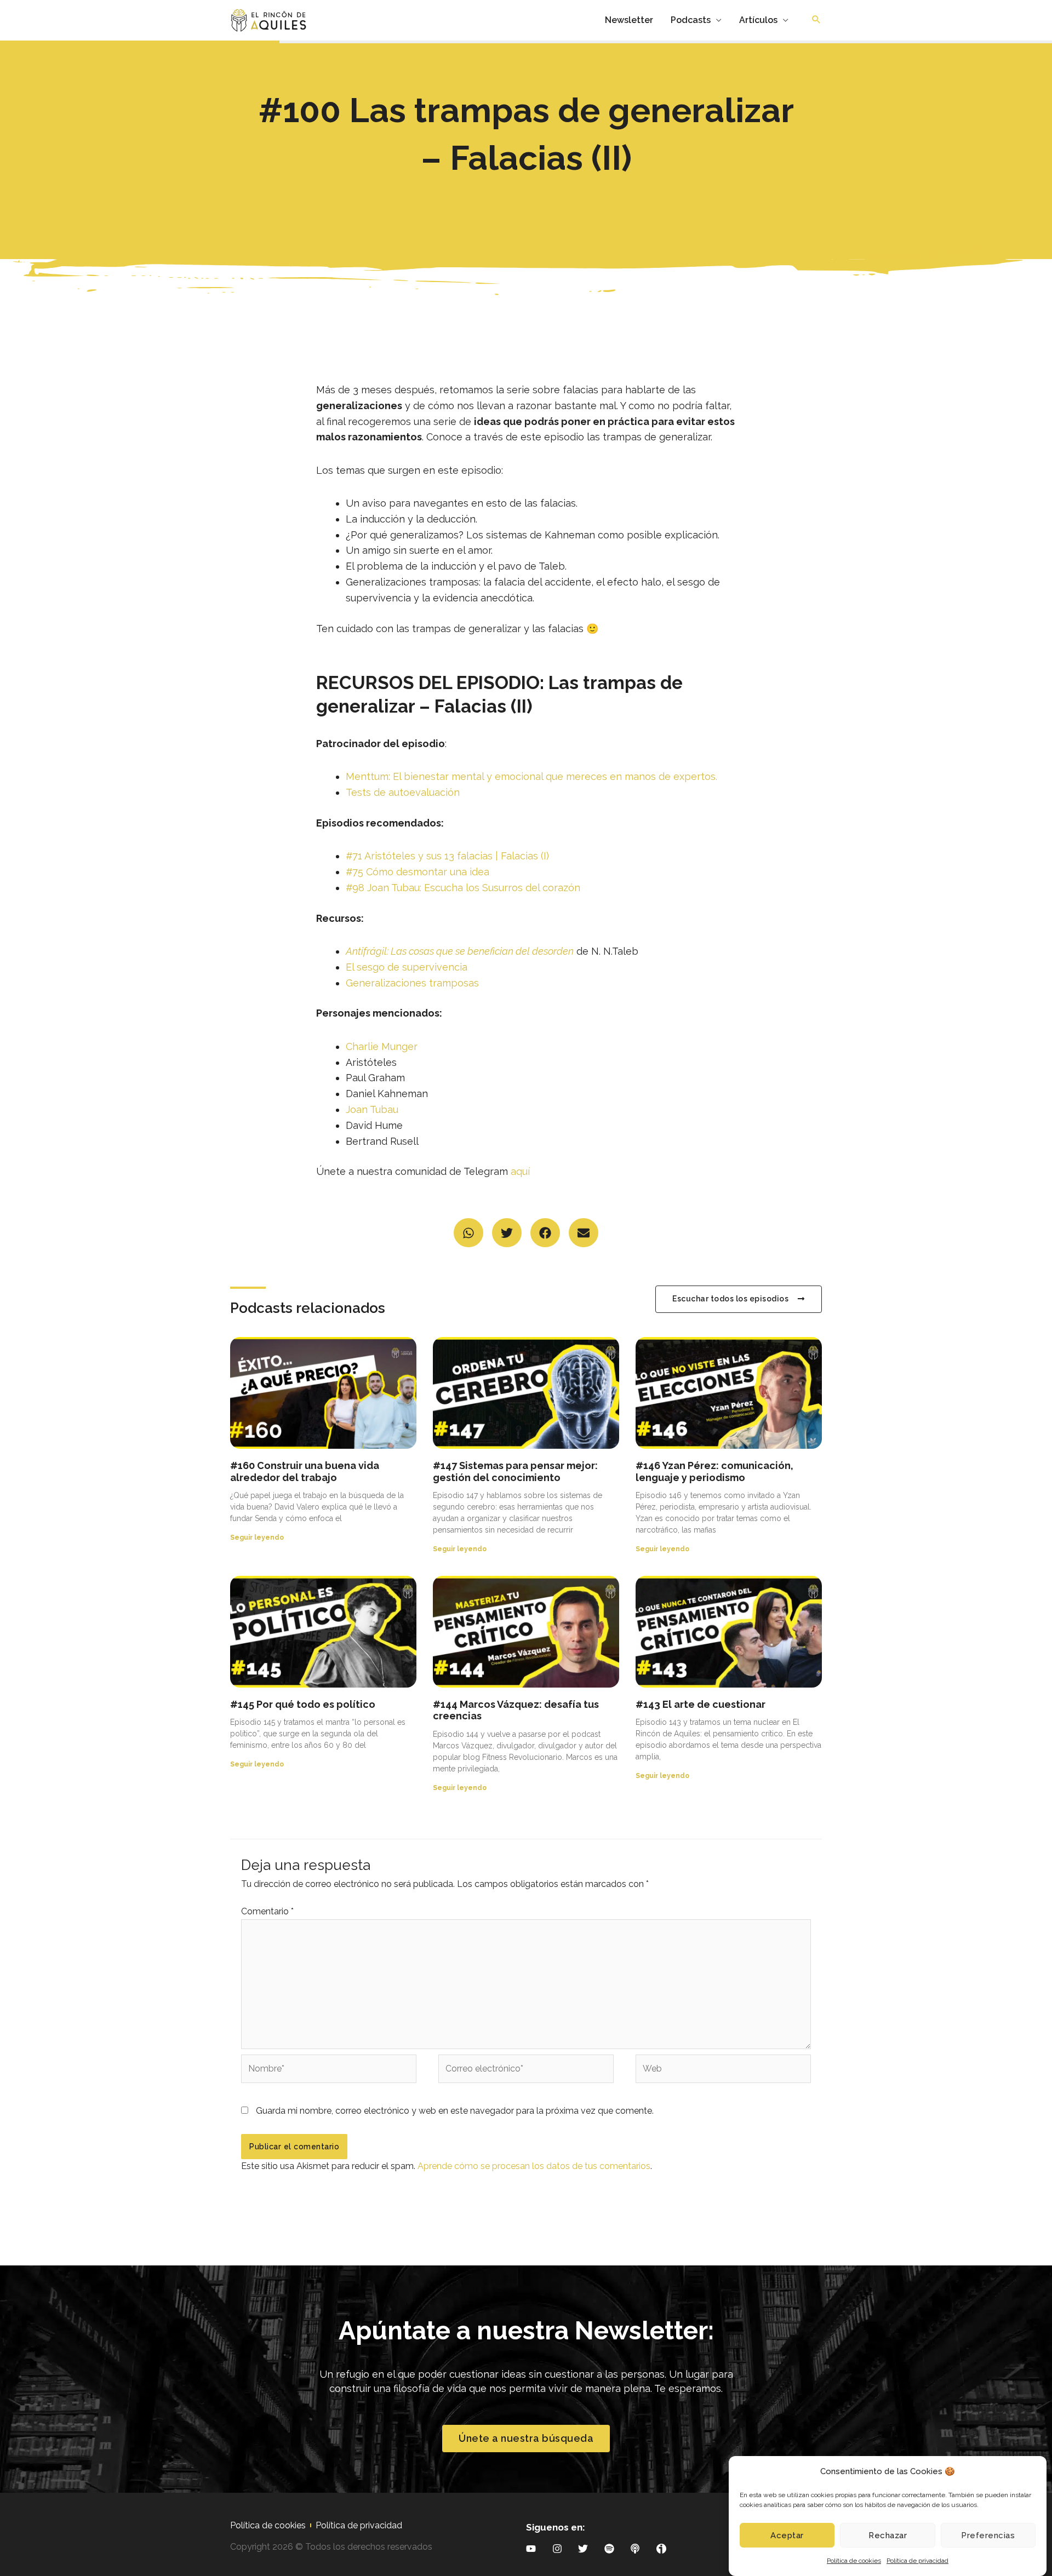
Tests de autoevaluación (403, 792)
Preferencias (988, 2535)
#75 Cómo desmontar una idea (418, 872)
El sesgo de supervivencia (407, 967)
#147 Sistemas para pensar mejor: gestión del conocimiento (515, 1471)
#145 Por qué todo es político (303, 1704)
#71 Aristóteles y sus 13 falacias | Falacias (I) (447, 856)
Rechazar (888, 2535)
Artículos (758, 20)
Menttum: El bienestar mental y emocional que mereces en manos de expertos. (531, 776)
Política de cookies (854, 2561)
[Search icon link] (816, 20)
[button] (468, 1233)
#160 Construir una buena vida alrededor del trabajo (305, 1471)
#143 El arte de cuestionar (701, 1704)
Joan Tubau (372, 1109)
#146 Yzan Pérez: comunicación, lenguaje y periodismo (714, 1471)
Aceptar (787, 2535)
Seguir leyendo (257, 1537)
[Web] (723, 2071)
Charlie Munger (382, 1046)
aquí (520, 1171)
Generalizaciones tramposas (412, 983)
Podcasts (691, 20)
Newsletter (629, 20)
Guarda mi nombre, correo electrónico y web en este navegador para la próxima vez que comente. (455, 2111)
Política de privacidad (917, 2561)
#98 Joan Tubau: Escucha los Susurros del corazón (463, 888)
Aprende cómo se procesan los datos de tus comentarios (534, 2166)
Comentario (267, 1911)
